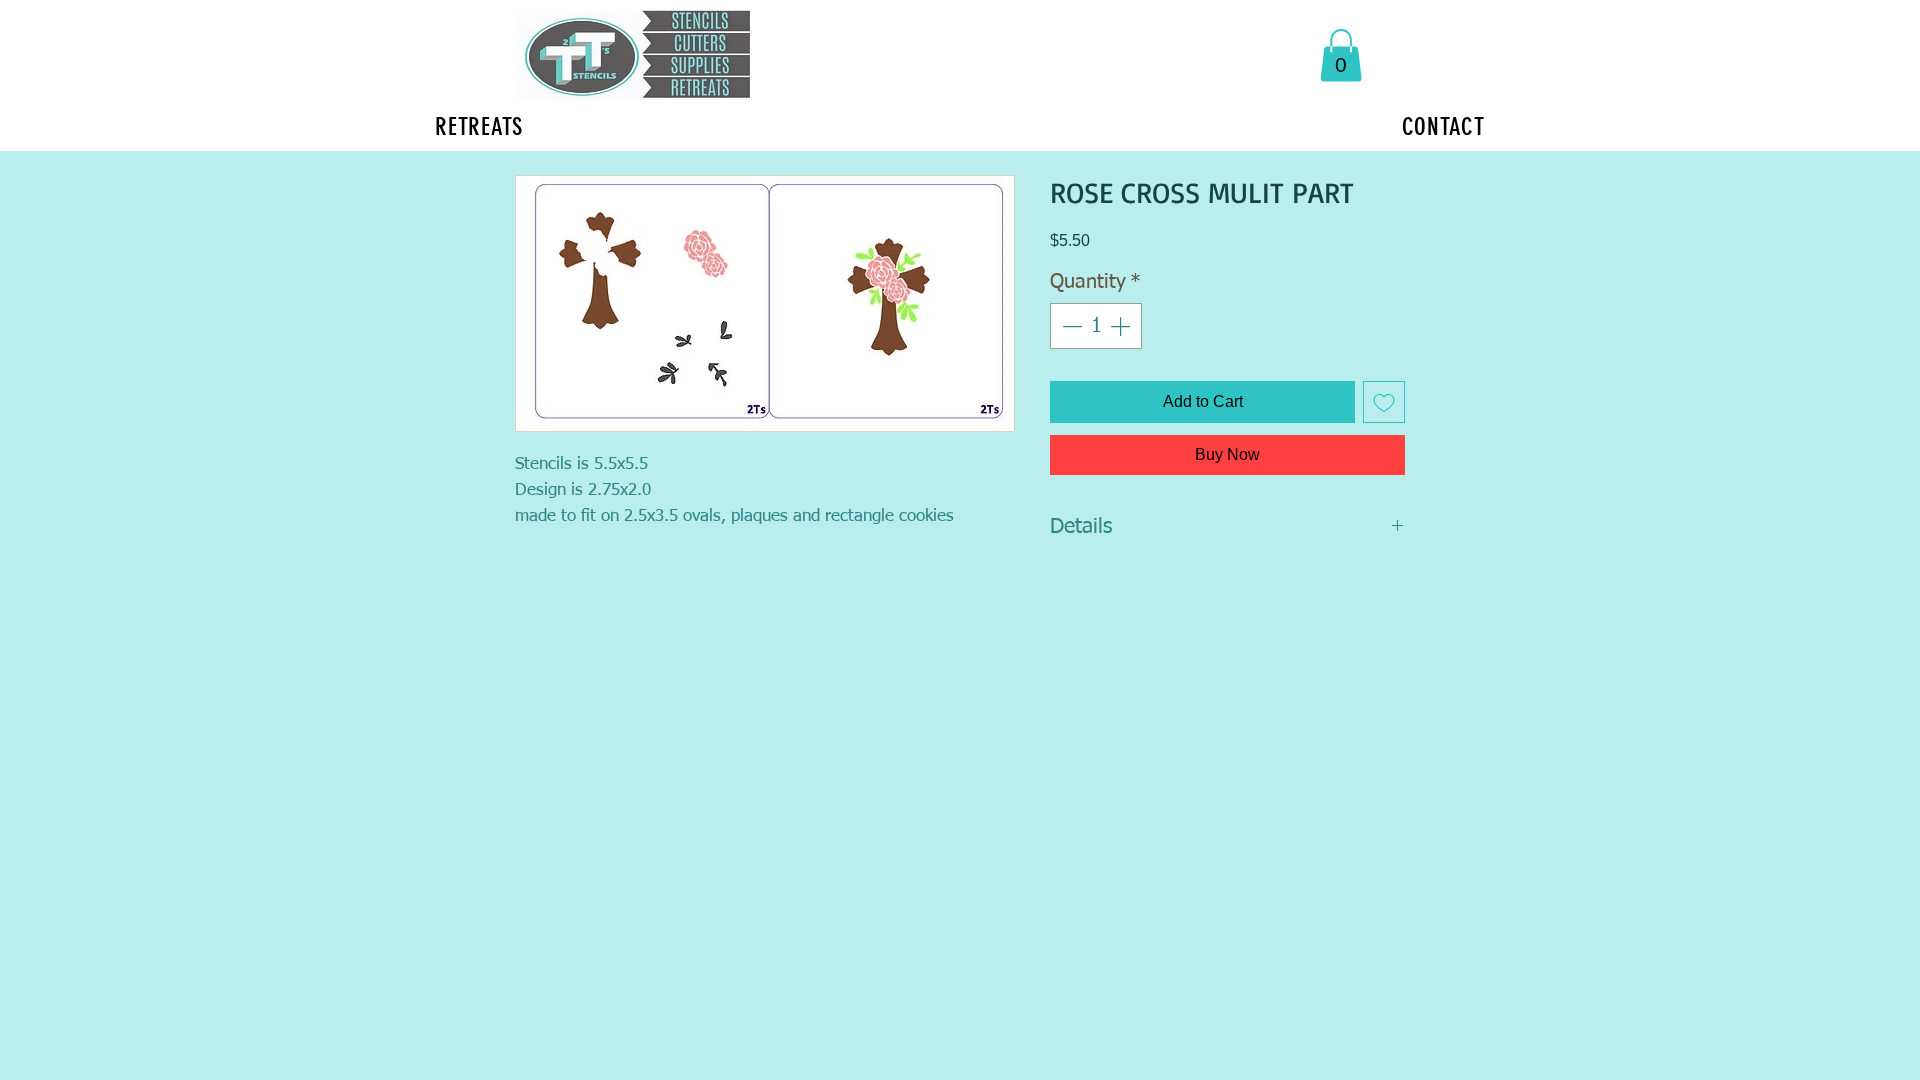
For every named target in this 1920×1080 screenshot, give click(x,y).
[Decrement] (1070, 326)
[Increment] (1122, 326)
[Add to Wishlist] (1384, 402)
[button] (1341, 55)
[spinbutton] (1096, 326)
